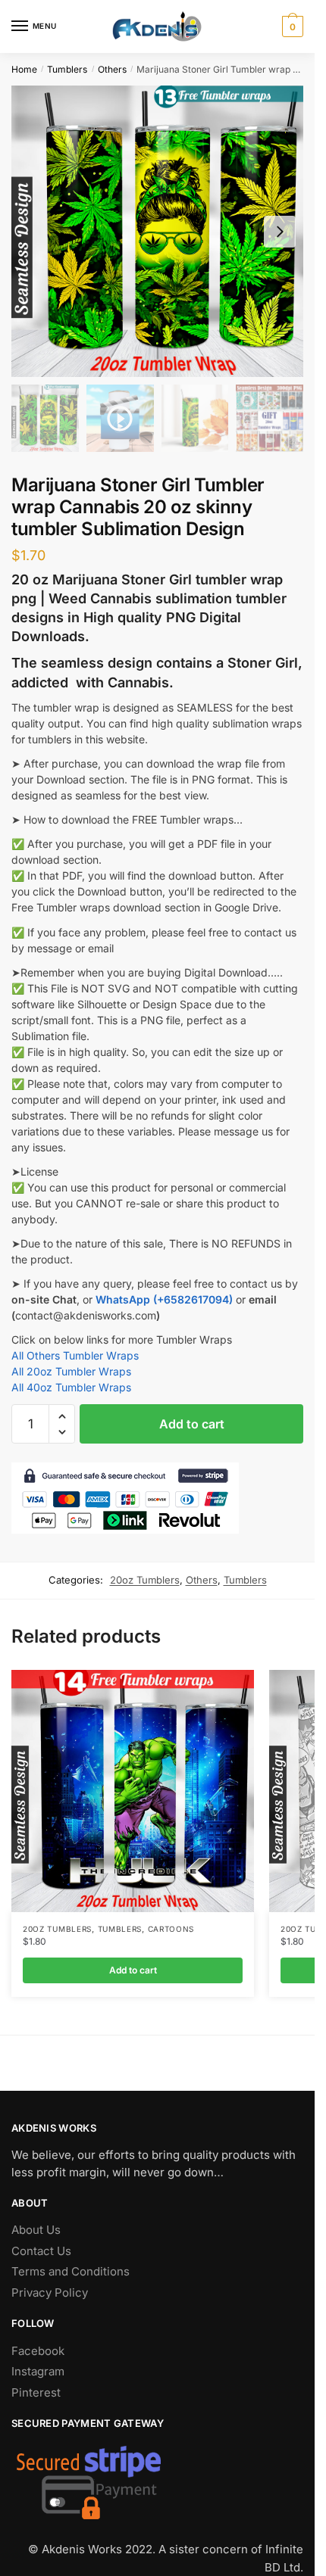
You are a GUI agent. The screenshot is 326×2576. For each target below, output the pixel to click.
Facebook (38, 2351)
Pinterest (36, 2392)
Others (112, 69)
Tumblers (67, 69)
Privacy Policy (50, 2293)
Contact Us (41, 2251)
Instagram (38, 2371)
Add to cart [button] (133, 1970)
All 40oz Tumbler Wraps (71, 1387)
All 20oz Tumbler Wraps (71, 1371)
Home (24, 69)
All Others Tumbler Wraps (75, 1355)
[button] (62, 1417)
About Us (36, 2230)
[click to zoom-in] (157, 231)
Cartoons (171, 1929)
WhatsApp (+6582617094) (164, 1299)
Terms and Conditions (71, 2271)
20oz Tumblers (145, 1580)
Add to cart (192, 1424)
